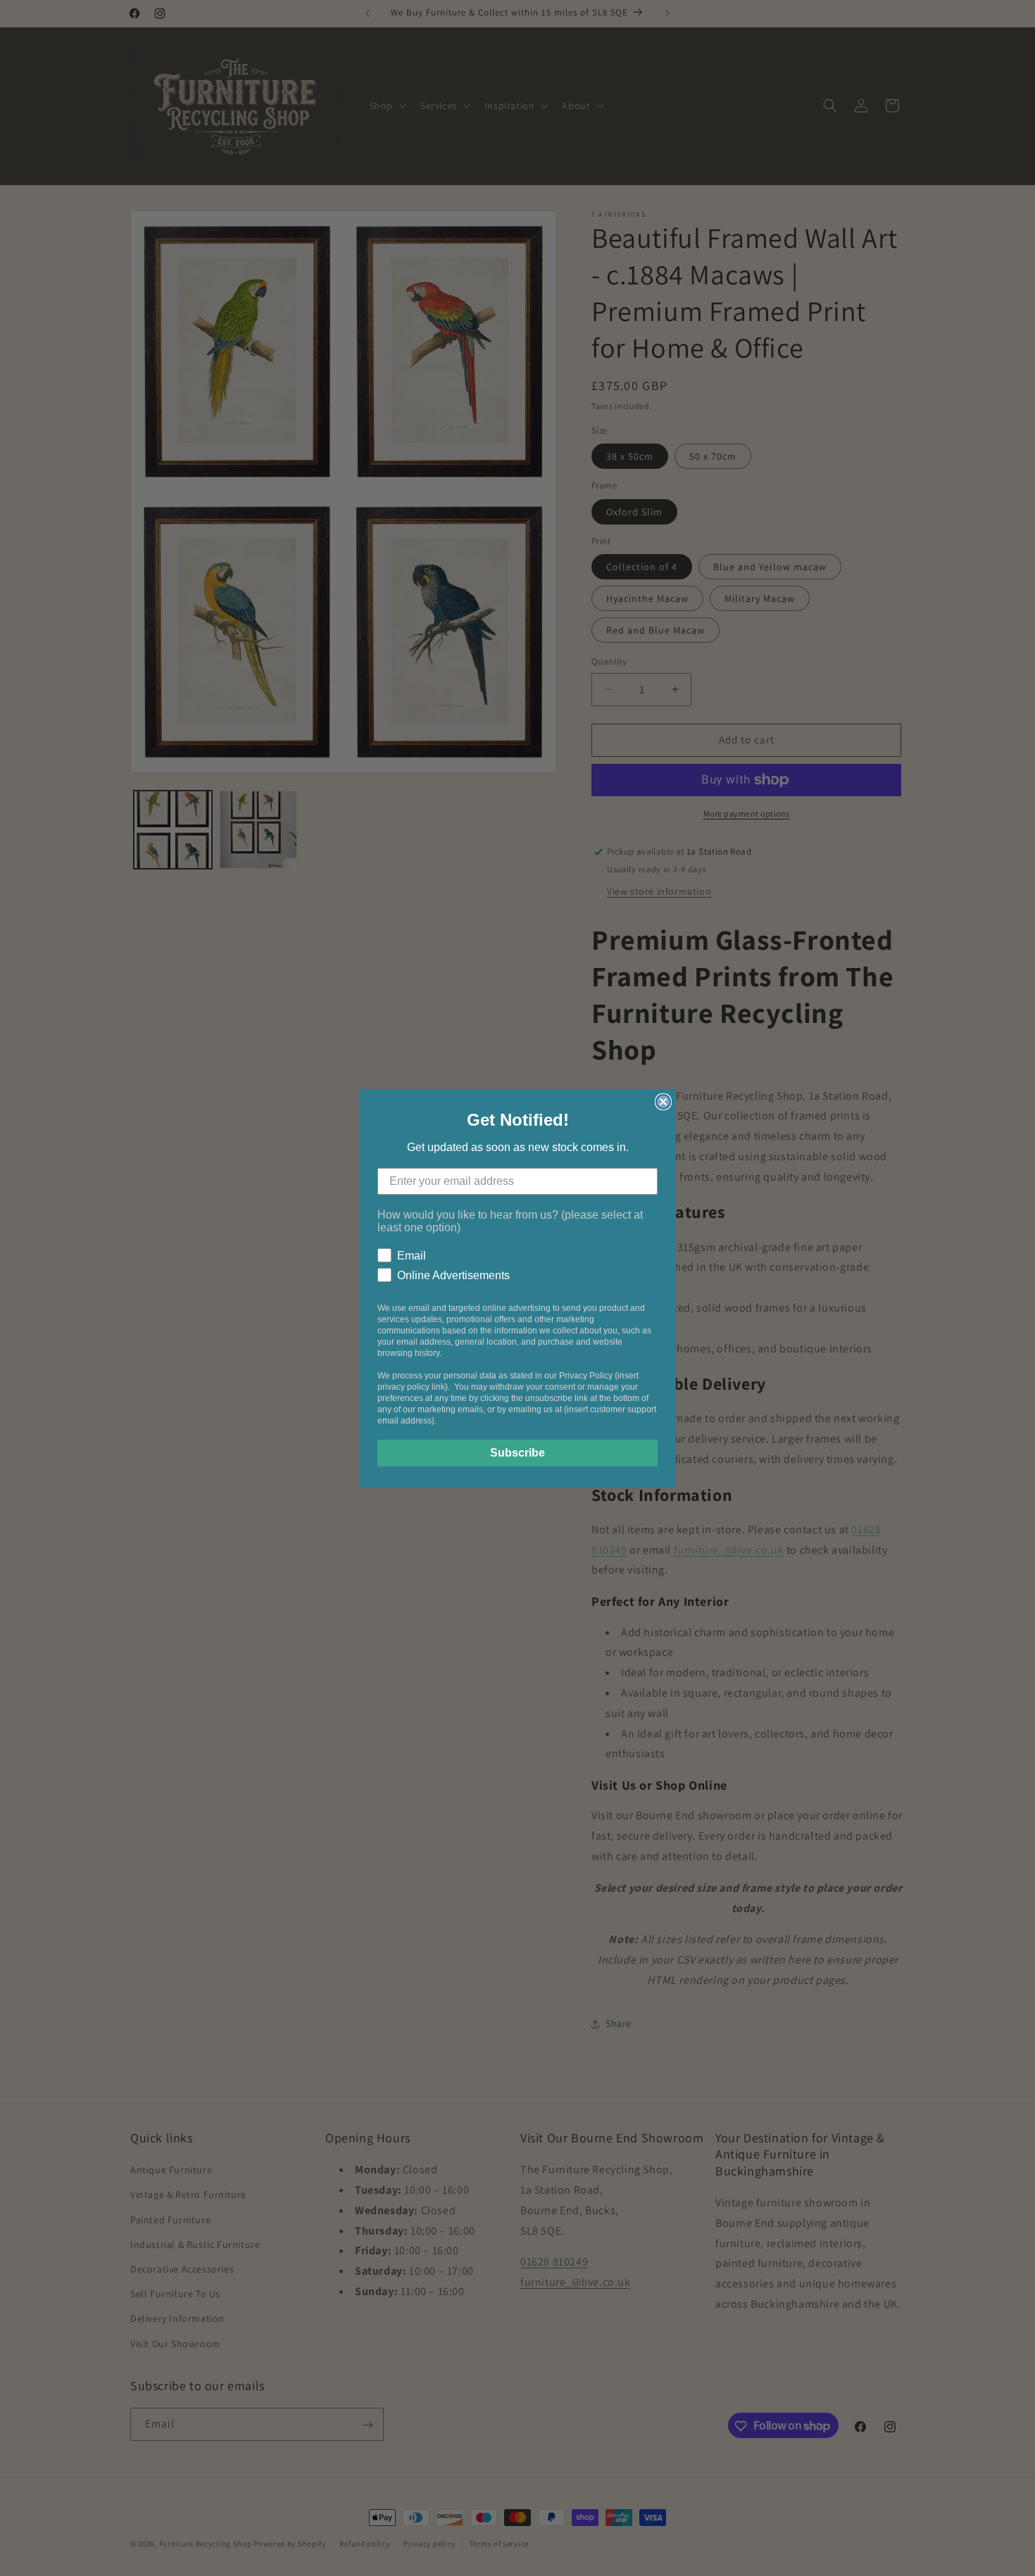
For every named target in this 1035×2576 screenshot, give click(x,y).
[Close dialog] (663, 1102)
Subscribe (517, 1453)
